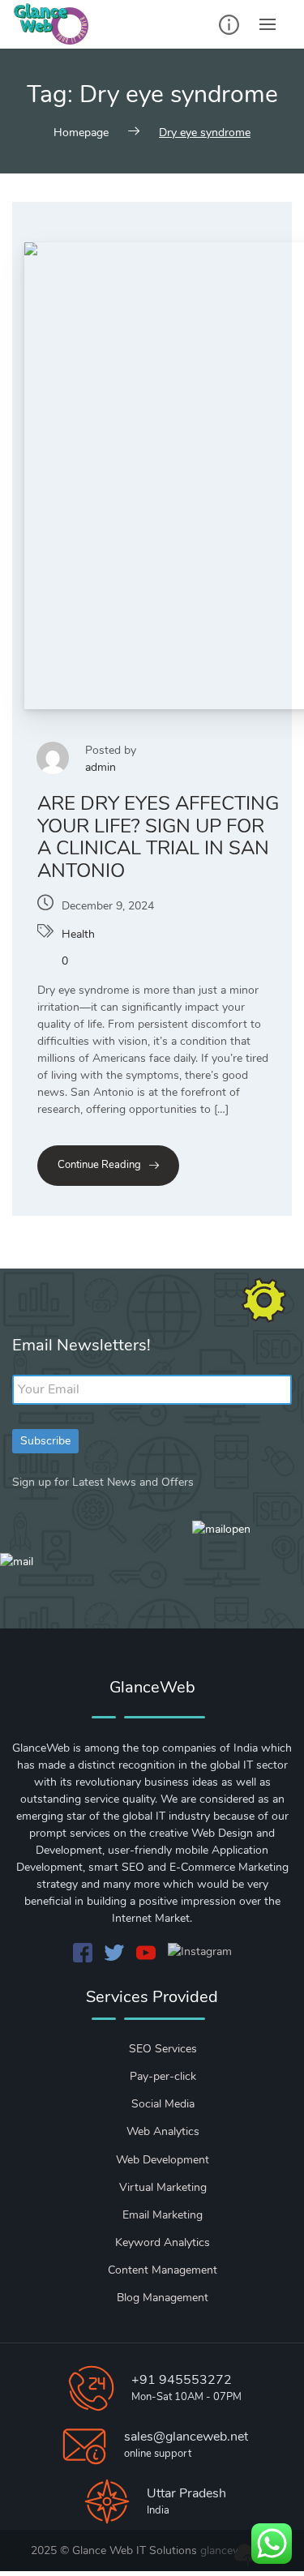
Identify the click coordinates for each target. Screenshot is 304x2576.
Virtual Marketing (163, 2187)
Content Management (163, 2270)
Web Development (163, 2160)
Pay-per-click (163, 2076)
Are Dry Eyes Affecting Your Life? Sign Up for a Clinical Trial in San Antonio (158, 837)
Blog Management (163, 2298)
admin (101, 767)
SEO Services (163, 2049)
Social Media (163, 2104)
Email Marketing (163, 2215)
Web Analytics (163, 2131)
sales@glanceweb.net (186, 2437)
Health (78, 934)
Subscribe (45, 1441)
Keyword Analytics (163, 2242)
